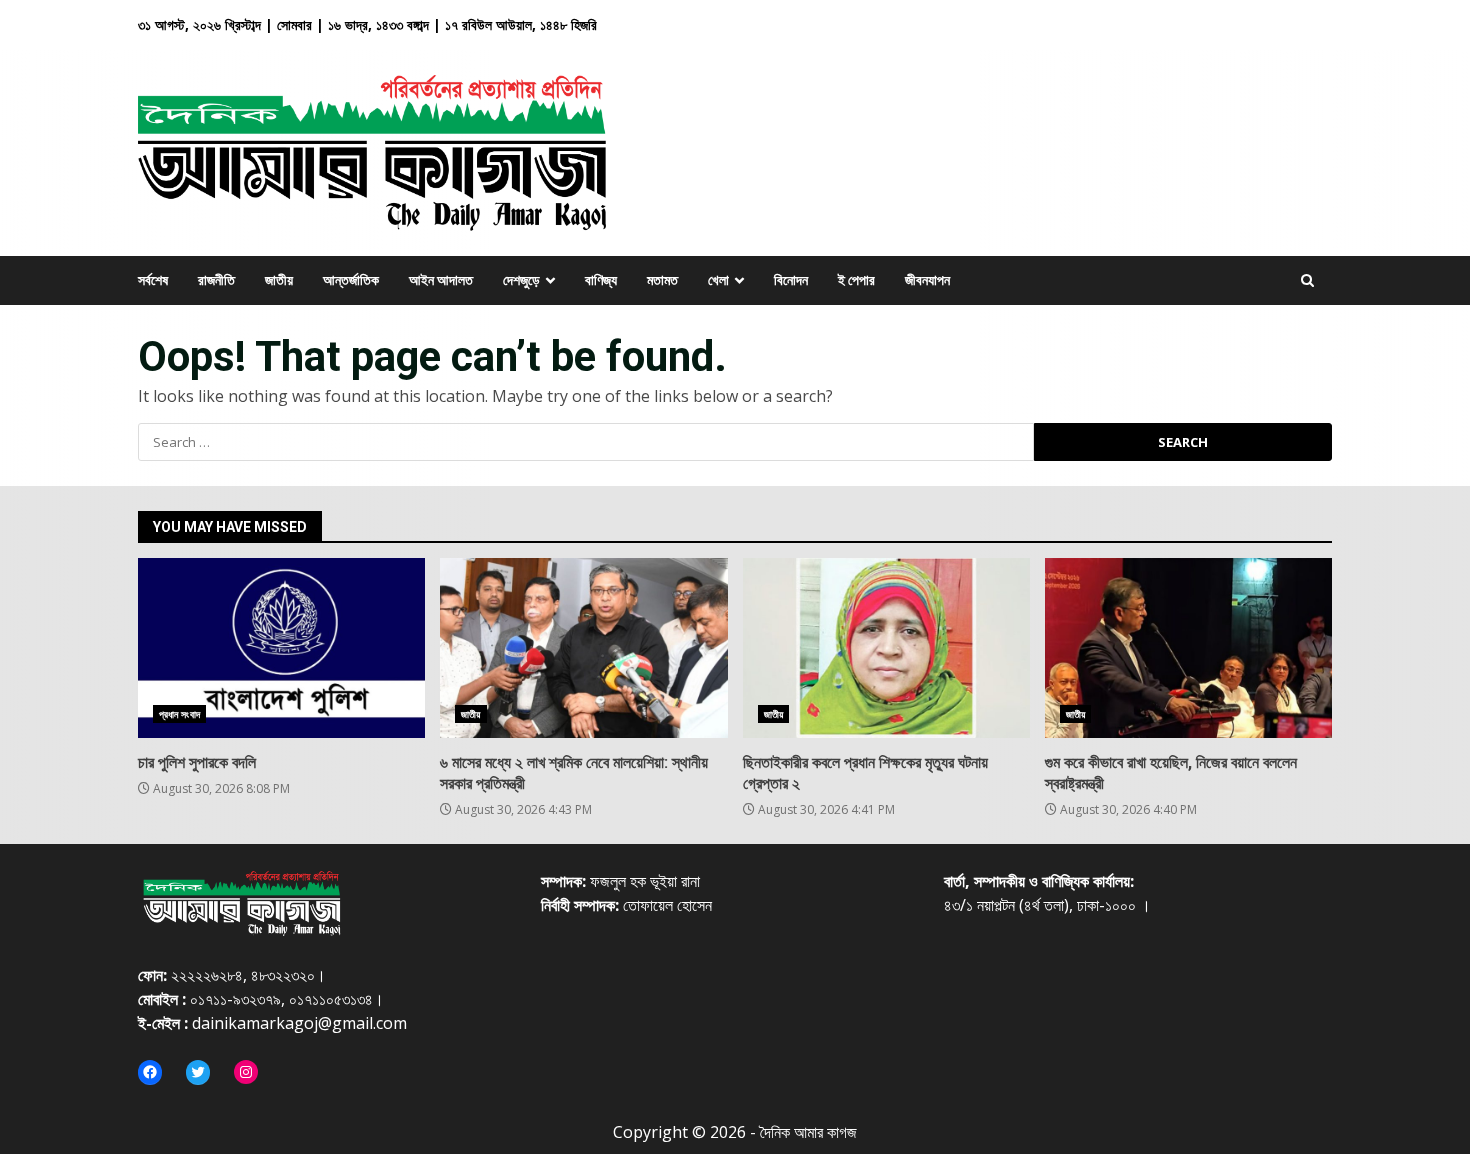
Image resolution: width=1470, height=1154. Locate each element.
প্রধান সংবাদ (179, 714)
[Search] (1307, 280)
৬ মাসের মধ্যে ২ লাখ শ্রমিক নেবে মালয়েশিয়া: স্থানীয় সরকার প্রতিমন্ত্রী (583, 648)
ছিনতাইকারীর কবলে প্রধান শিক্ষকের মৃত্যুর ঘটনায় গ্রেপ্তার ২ (886, 648)
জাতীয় (470, 714)
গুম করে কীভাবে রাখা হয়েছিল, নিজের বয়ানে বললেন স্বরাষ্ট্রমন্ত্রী (1188, 648)
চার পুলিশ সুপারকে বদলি (281, 648)
